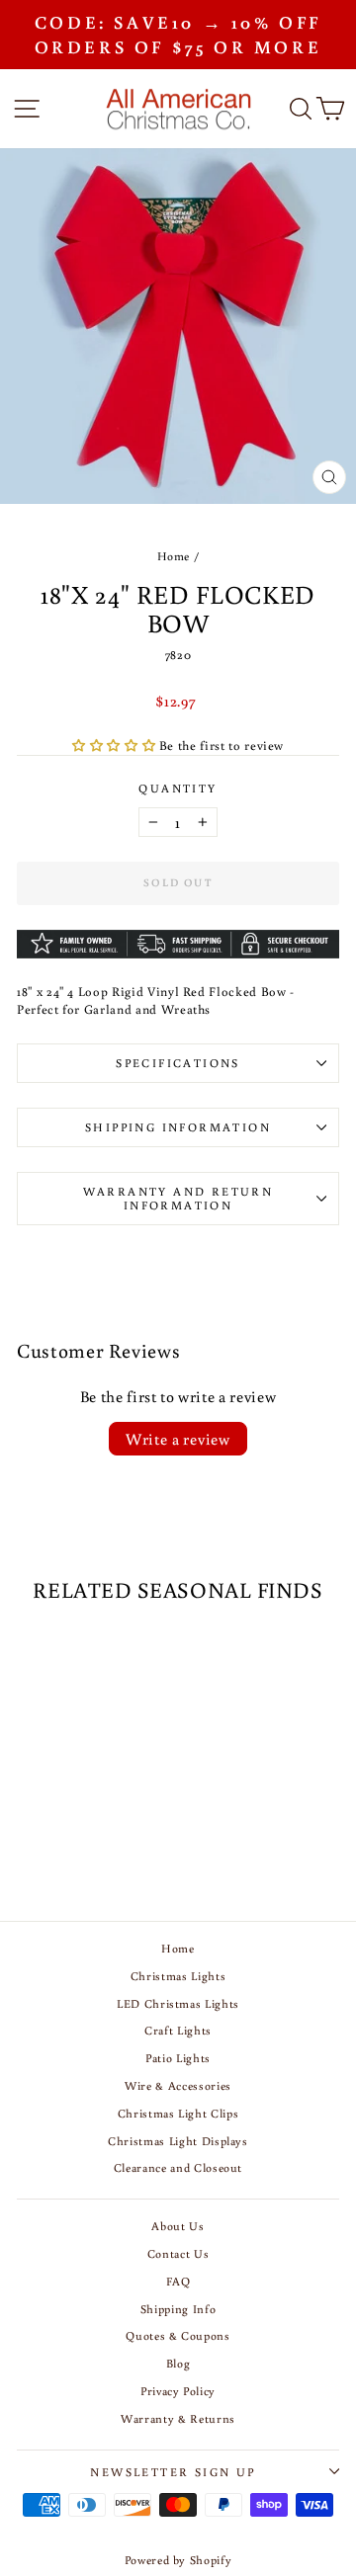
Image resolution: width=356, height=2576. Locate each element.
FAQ (178, 2281)
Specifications (178, 1063)
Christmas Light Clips (178, 2113)
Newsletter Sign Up (173, 2472)
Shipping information (178, 1127)
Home (174, 556)
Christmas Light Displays (178, 2141)
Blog (178, 2363)
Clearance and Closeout (178, 2167)
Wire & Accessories (178, 2085)
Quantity (178, 788)
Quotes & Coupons (178, 2335)
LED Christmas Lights (178, 2003)
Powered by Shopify (178, 2560)
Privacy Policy (178, 2391)
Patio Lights (178, 2058)
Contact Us (178, 2253)
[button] (116, 746)
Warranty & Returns (178, 2418)
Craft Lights (178, 2030)
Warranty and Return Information (178, 1198)
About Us (178, 2226)
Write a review (178, 1439)
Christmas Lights (178, 1976)
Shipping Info (178, 2309)
